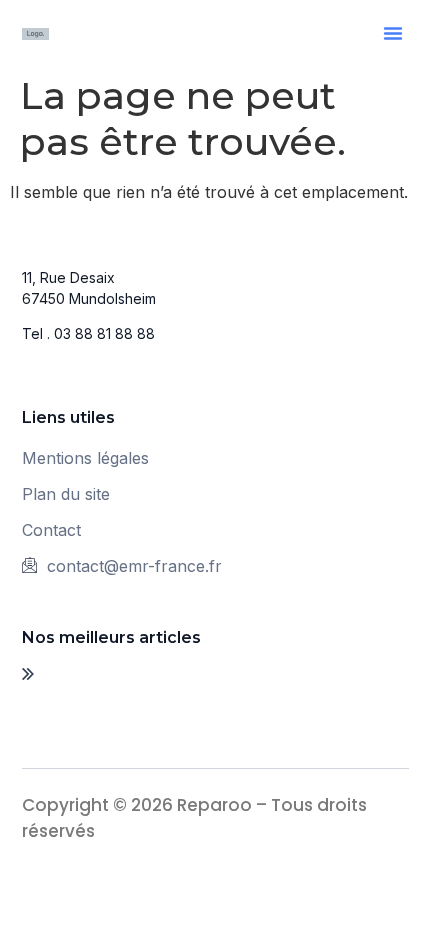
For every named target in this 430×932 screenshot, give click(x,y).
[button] (393, 33)
